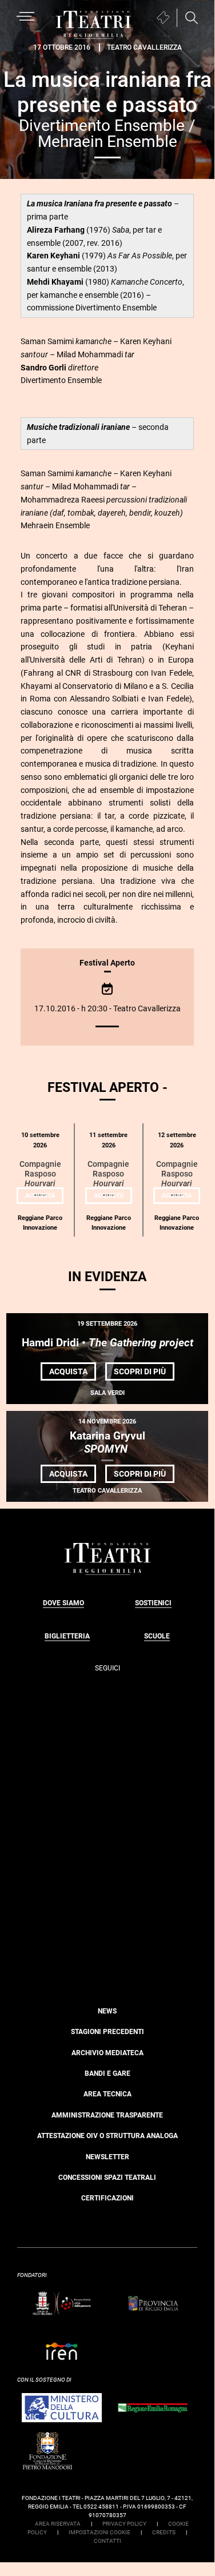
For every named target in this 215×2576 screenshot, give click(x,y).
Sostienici (153, 1603)
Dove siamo (63, 1603)
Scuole (157, 1636)
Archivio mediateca (107, 2053)
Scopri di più (144, 1373)
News (107, 2011)
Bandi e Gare (107, 2073)
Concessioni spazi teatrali (107, 2178)
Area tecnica (107, 2094)
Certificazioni (107, 2198)
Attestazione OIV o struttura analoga (107, 2136)
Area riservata (58, 2524)
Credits (164, 2532)
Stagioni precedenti (107, 2032)
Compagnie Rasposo (40, 1174)
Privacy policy (124, 2524)
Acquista (44, 1198)
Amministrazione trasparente (107, 2115)
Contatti (107, 2541)
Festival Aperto (107, 963)
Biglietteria (67, 1636)
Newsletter (107, 2157)
